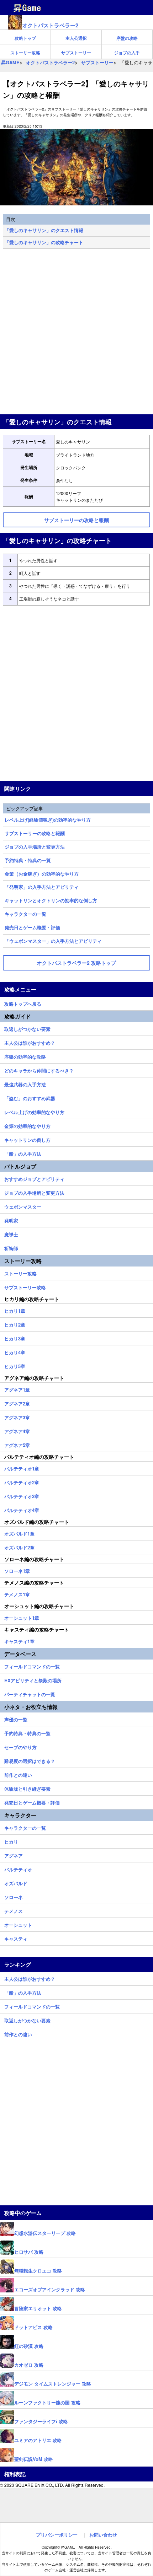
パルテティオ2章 (22, 1481)
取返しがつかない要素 (27, 1028)
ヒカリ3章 (15, 1338)
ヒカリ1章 (15, 1310)
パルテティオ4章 (22, 1509)
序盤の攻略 (127, 38)
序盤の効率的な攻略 (25, 1056)
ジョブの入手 (127, 53)
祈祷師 (11, 1247)
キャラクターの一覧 (25, 914)
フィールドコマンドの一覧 (32, 1666)
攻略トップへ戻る (23, 1003)
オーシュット (18, 1924)
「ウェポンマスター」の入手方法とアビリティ (53, 941)
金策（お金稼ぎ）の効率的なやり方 (42, 874)
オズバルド (16, 1882)
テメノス (14, 1910)
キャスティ (16, 1938)
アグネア (14, 1855)
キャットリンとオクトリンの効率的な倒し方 (51, 900)
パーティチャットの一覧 (30, 1693)
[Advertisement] (76, 332)
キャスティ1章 (19, 1640)
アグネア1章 (17, 1389)
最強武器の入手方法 (25, 1083)
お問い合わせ (103, 2535)
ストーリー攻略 (25, 53)
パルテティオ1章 (22, 1468)
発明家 (11, 1220)
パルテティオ (18, 1868)
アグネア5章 (17, 1444)
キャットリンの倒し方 (27, 1139)
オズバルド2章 (19, 1547)
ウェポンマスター (23, 1206)
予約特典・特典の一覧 (28, 860)
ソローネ (14, 1896)
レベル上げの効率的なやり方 (34, 1111)
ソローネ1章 (17, 1570)
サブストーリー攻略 (25, 1286)
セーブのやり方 (20, 1746)
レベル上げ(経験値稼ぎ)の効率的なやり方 (48, 820)
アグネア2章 (17, 1403)
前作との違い (18, 1774)
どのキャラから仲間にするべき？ (39, 1070)
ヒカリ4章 (15, 1351)
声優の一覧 (16, 1719)
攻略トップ (25, 38)
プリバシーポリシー (57, 2535)
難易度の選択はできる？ (30, 1760)
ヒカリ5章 (15, 1365)
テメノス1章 (17, 1593)
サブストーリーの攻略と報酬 (35, 833)
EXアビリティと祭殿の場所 (33, 1679)
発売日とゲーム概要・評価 (32, 927)
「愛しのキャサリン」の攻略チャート (44, 242)
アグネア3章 (17, 1416)
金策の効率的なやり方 (27, 1125)
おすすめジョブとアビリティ (34, 1178)
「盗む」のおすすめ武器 (30, 1097)
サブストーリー (76, 53)
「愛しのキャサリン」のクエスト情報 (44, 230)
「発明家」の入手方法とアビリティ (42, 887)
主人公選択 (76, 38)
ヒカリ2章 (15, 1324)
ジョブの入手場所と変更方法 (35, 847)
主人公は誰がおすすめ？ (30, 1042)
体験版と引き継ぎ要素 (27, 1788)
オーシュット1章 (22, 1617)
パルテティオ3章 (22, 1495)
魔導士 (11, 1233)
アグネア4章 (17, 1430)
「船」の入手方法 (23, 1153)
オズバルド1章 (19, 1533)
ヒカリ (11, 1841)
